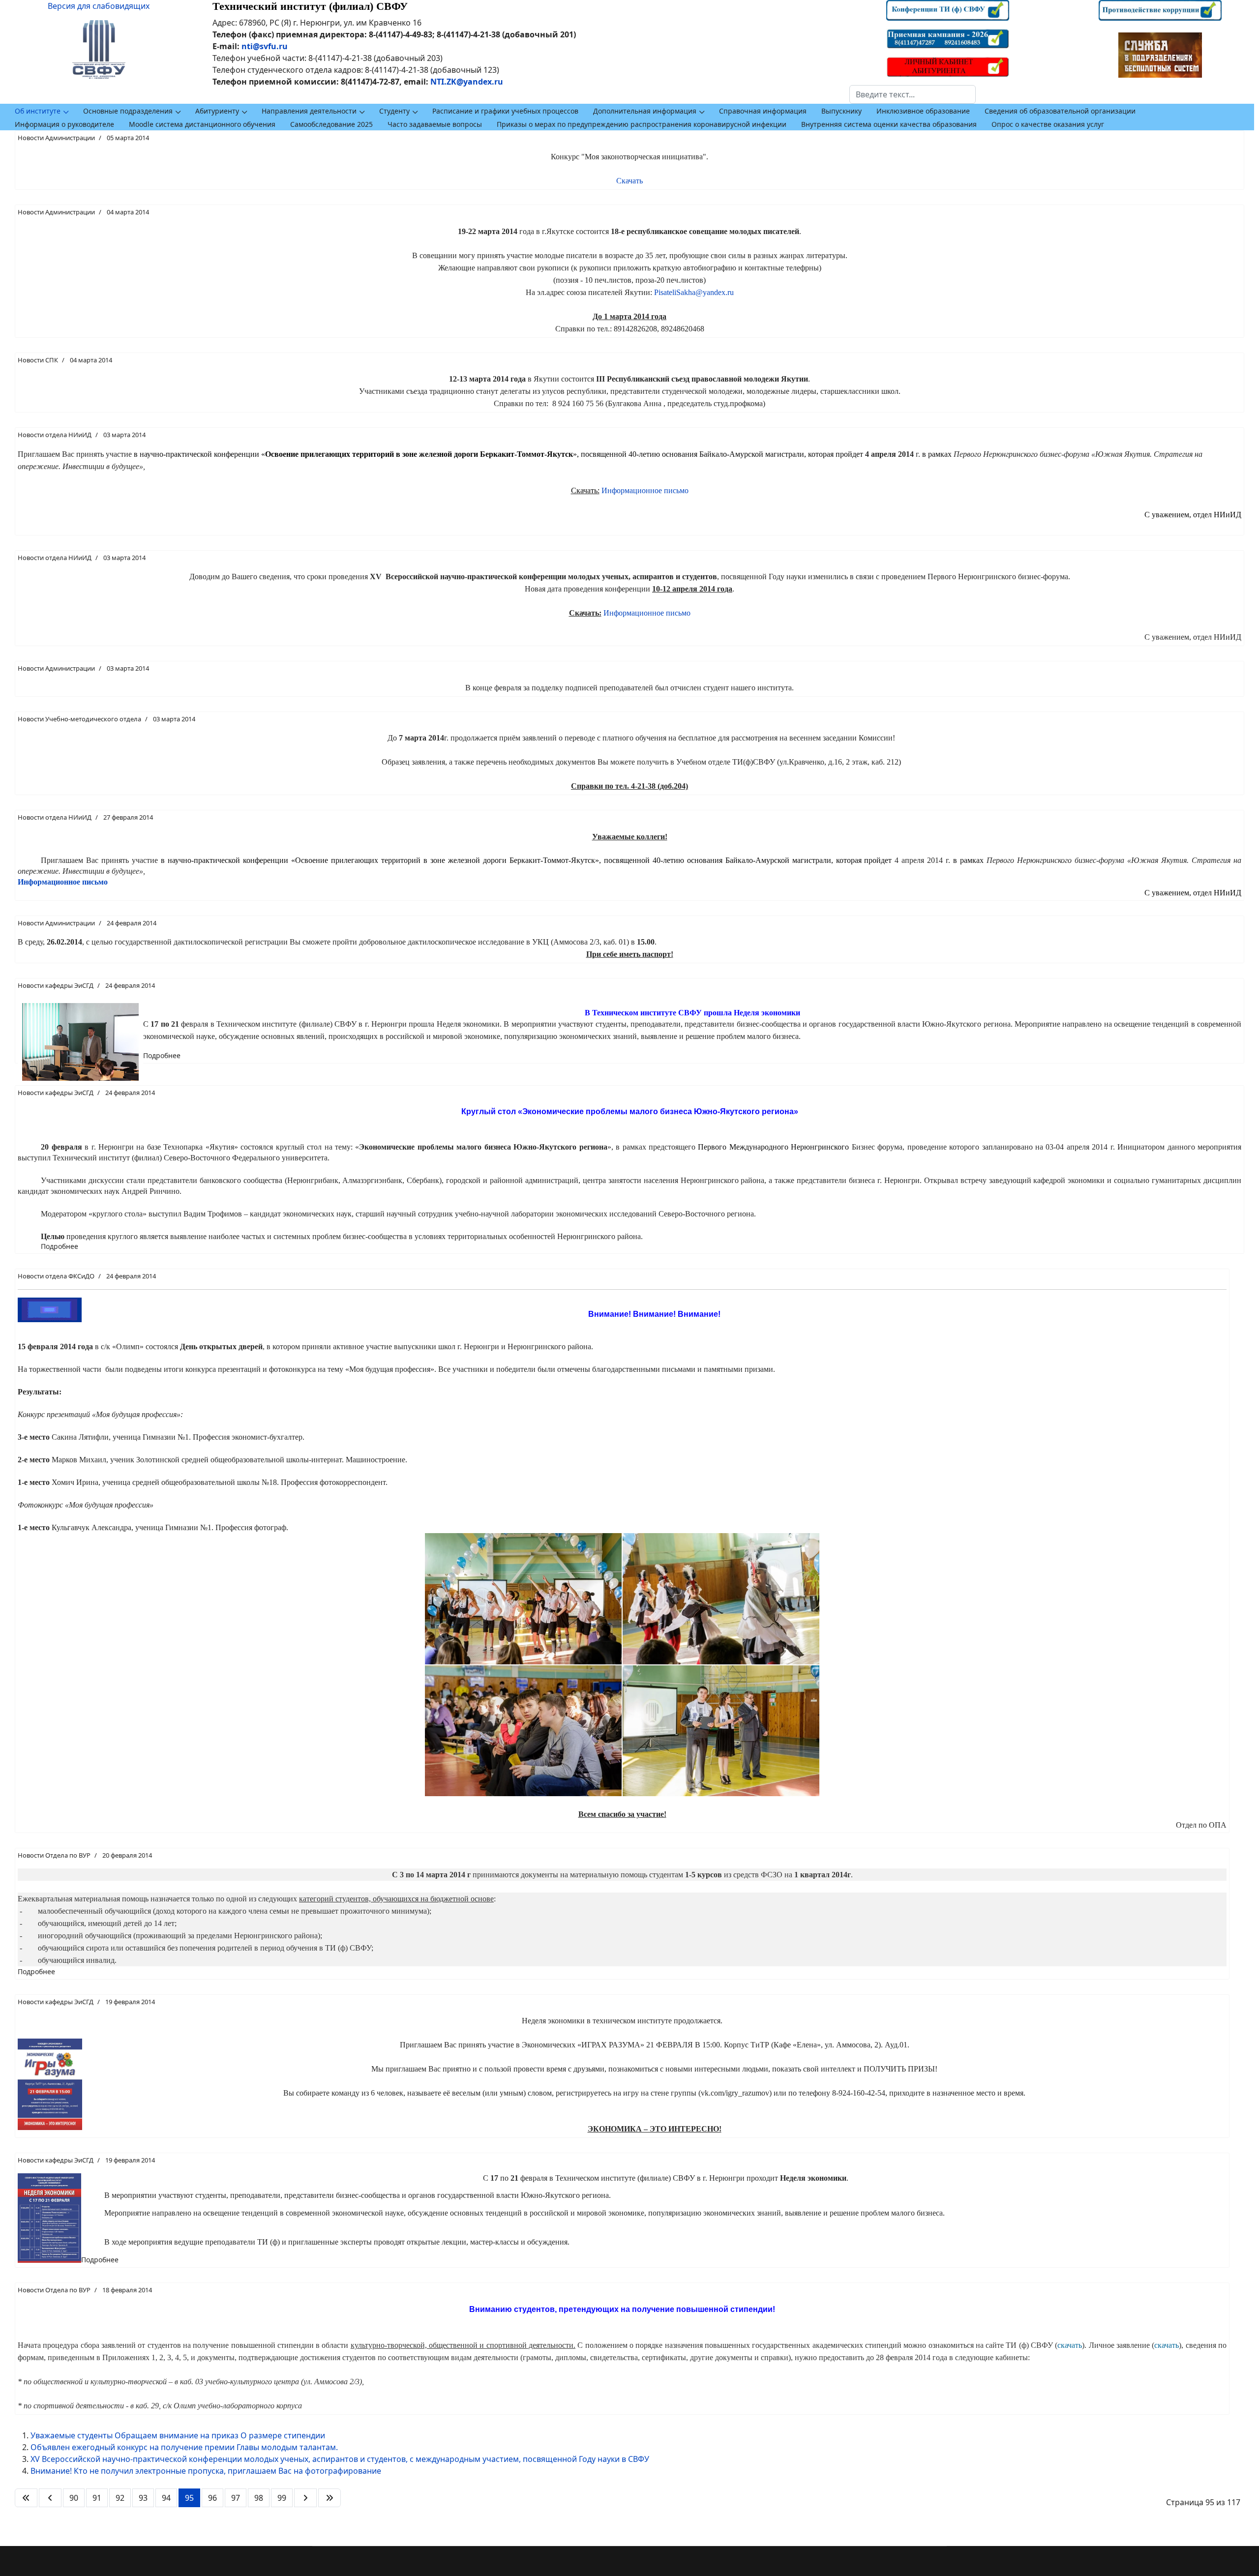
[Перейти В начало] (26, 2498)
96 (212, 2498)
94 (166, 2498)
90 (74, 2498)
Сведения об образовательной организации (1060, 111)
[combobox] (913, 94)
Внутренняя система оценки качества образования (889, 124)
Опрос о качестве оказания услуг (1048, 124)
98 (259, 2498)
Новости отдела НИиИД (55, 435)
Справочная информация (763, 111)
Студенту (394, 111)
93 (143, 2498)
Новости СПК (38, 360)
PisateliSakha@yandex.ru (694, 292)
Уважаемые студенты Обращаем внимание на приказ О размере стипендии (178, 2435)
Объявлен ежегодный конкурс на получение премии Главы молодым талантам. (184, 2447)
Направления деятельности (309, 111)
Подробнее (162, 1055)
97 (236, 2498)
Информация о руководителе (64, 124)
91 (97, 2498)
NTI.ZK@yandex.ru (467, 82)
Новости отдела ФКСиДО (56, 1276)
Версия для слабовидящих (99, 6)
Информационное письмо (645, 490)
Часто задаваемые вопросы (435, 124)
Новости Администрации (56, 138)
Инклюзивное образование (923, 111)
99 (282, 2498)
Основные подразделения (128, 111)
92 (120, 2498)
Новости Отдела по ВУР (54, 1855)
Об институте (38, 111)
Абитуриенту (217, 111)
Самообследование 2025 (331, 124)
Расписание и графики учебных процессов (505, 111)
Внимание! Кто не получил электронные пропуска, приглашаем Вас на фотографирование (206, 2471)
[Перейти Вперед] (305, 2498)
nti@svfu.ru (265, 46)
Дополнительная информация (645, 111)
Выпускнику (841, 111)
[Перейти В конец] (330, 2498)
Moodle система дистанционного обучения (202, 124)
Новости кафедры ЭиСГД (56, 985)
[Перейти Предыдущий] (50, 2498)
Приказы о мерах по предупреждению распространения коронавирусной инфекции (642, 124)
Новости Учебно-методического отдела (79, 719)
